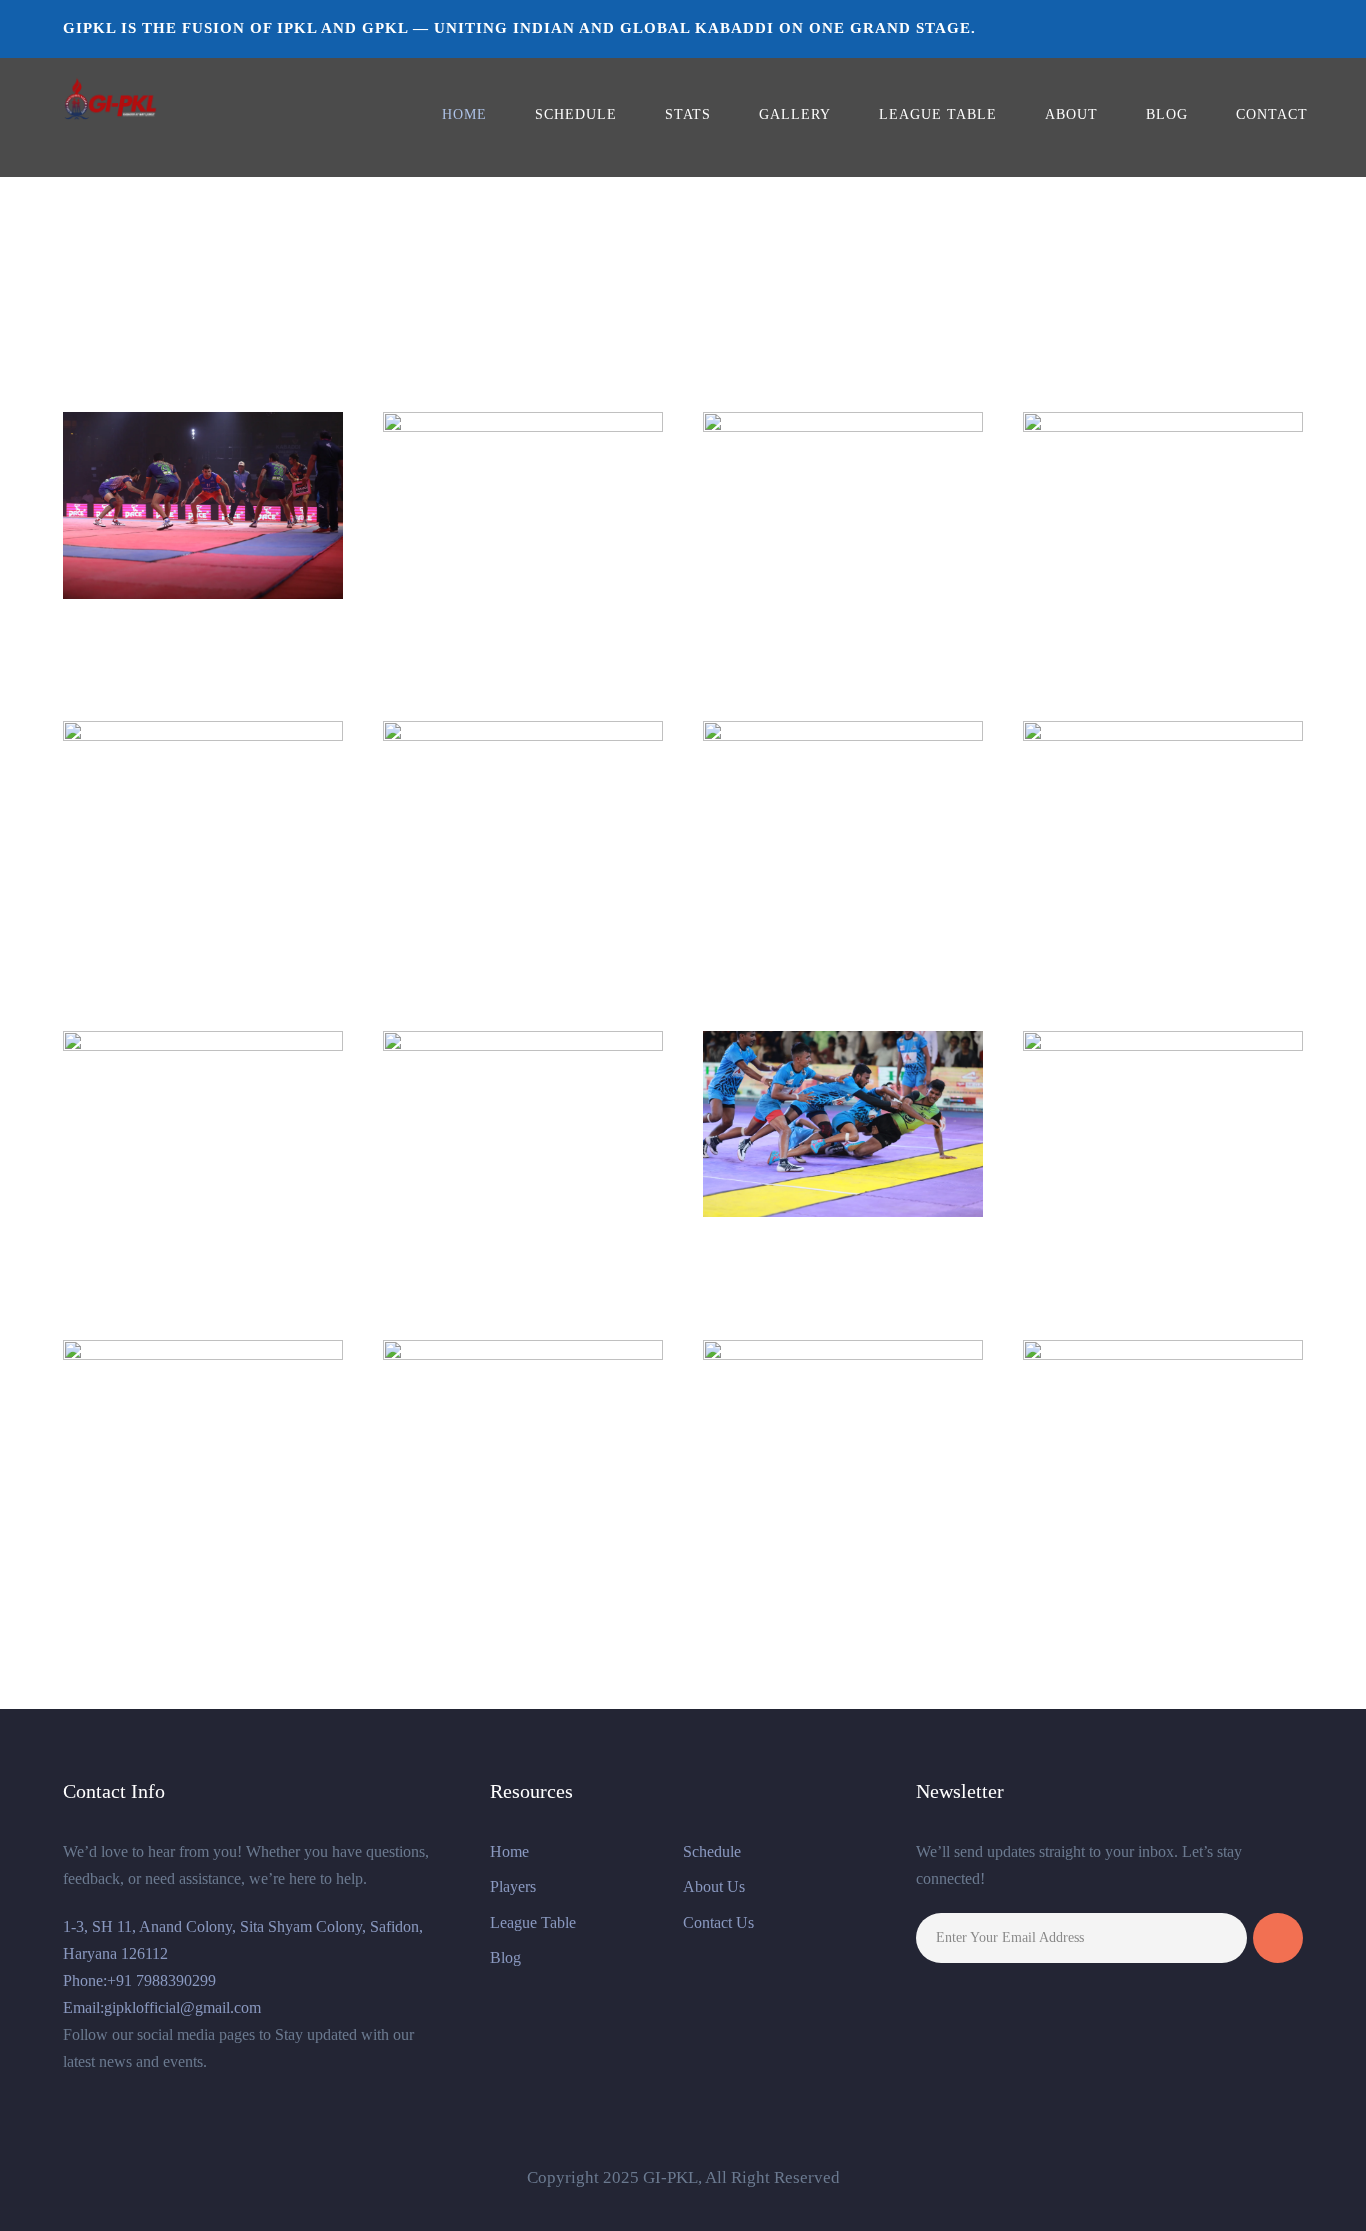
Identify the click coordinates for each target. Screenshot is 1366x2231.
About (1071, 114)
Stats (688, 114)
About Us (714, 1886)
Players (513, 1886)
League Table (938, 114)
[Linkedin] (1258, 28)
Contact (1272, 114)
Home (464, 114)
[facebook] (1176, 28)
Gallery (795, 114)
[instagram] (1217, 28)
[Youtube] (1297, 28)
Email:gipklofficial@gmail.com (162, 2007)
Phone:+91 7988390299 (139, 1980)
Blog (1167, 114)
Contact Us (718, 1922)
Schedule (576, 114)
